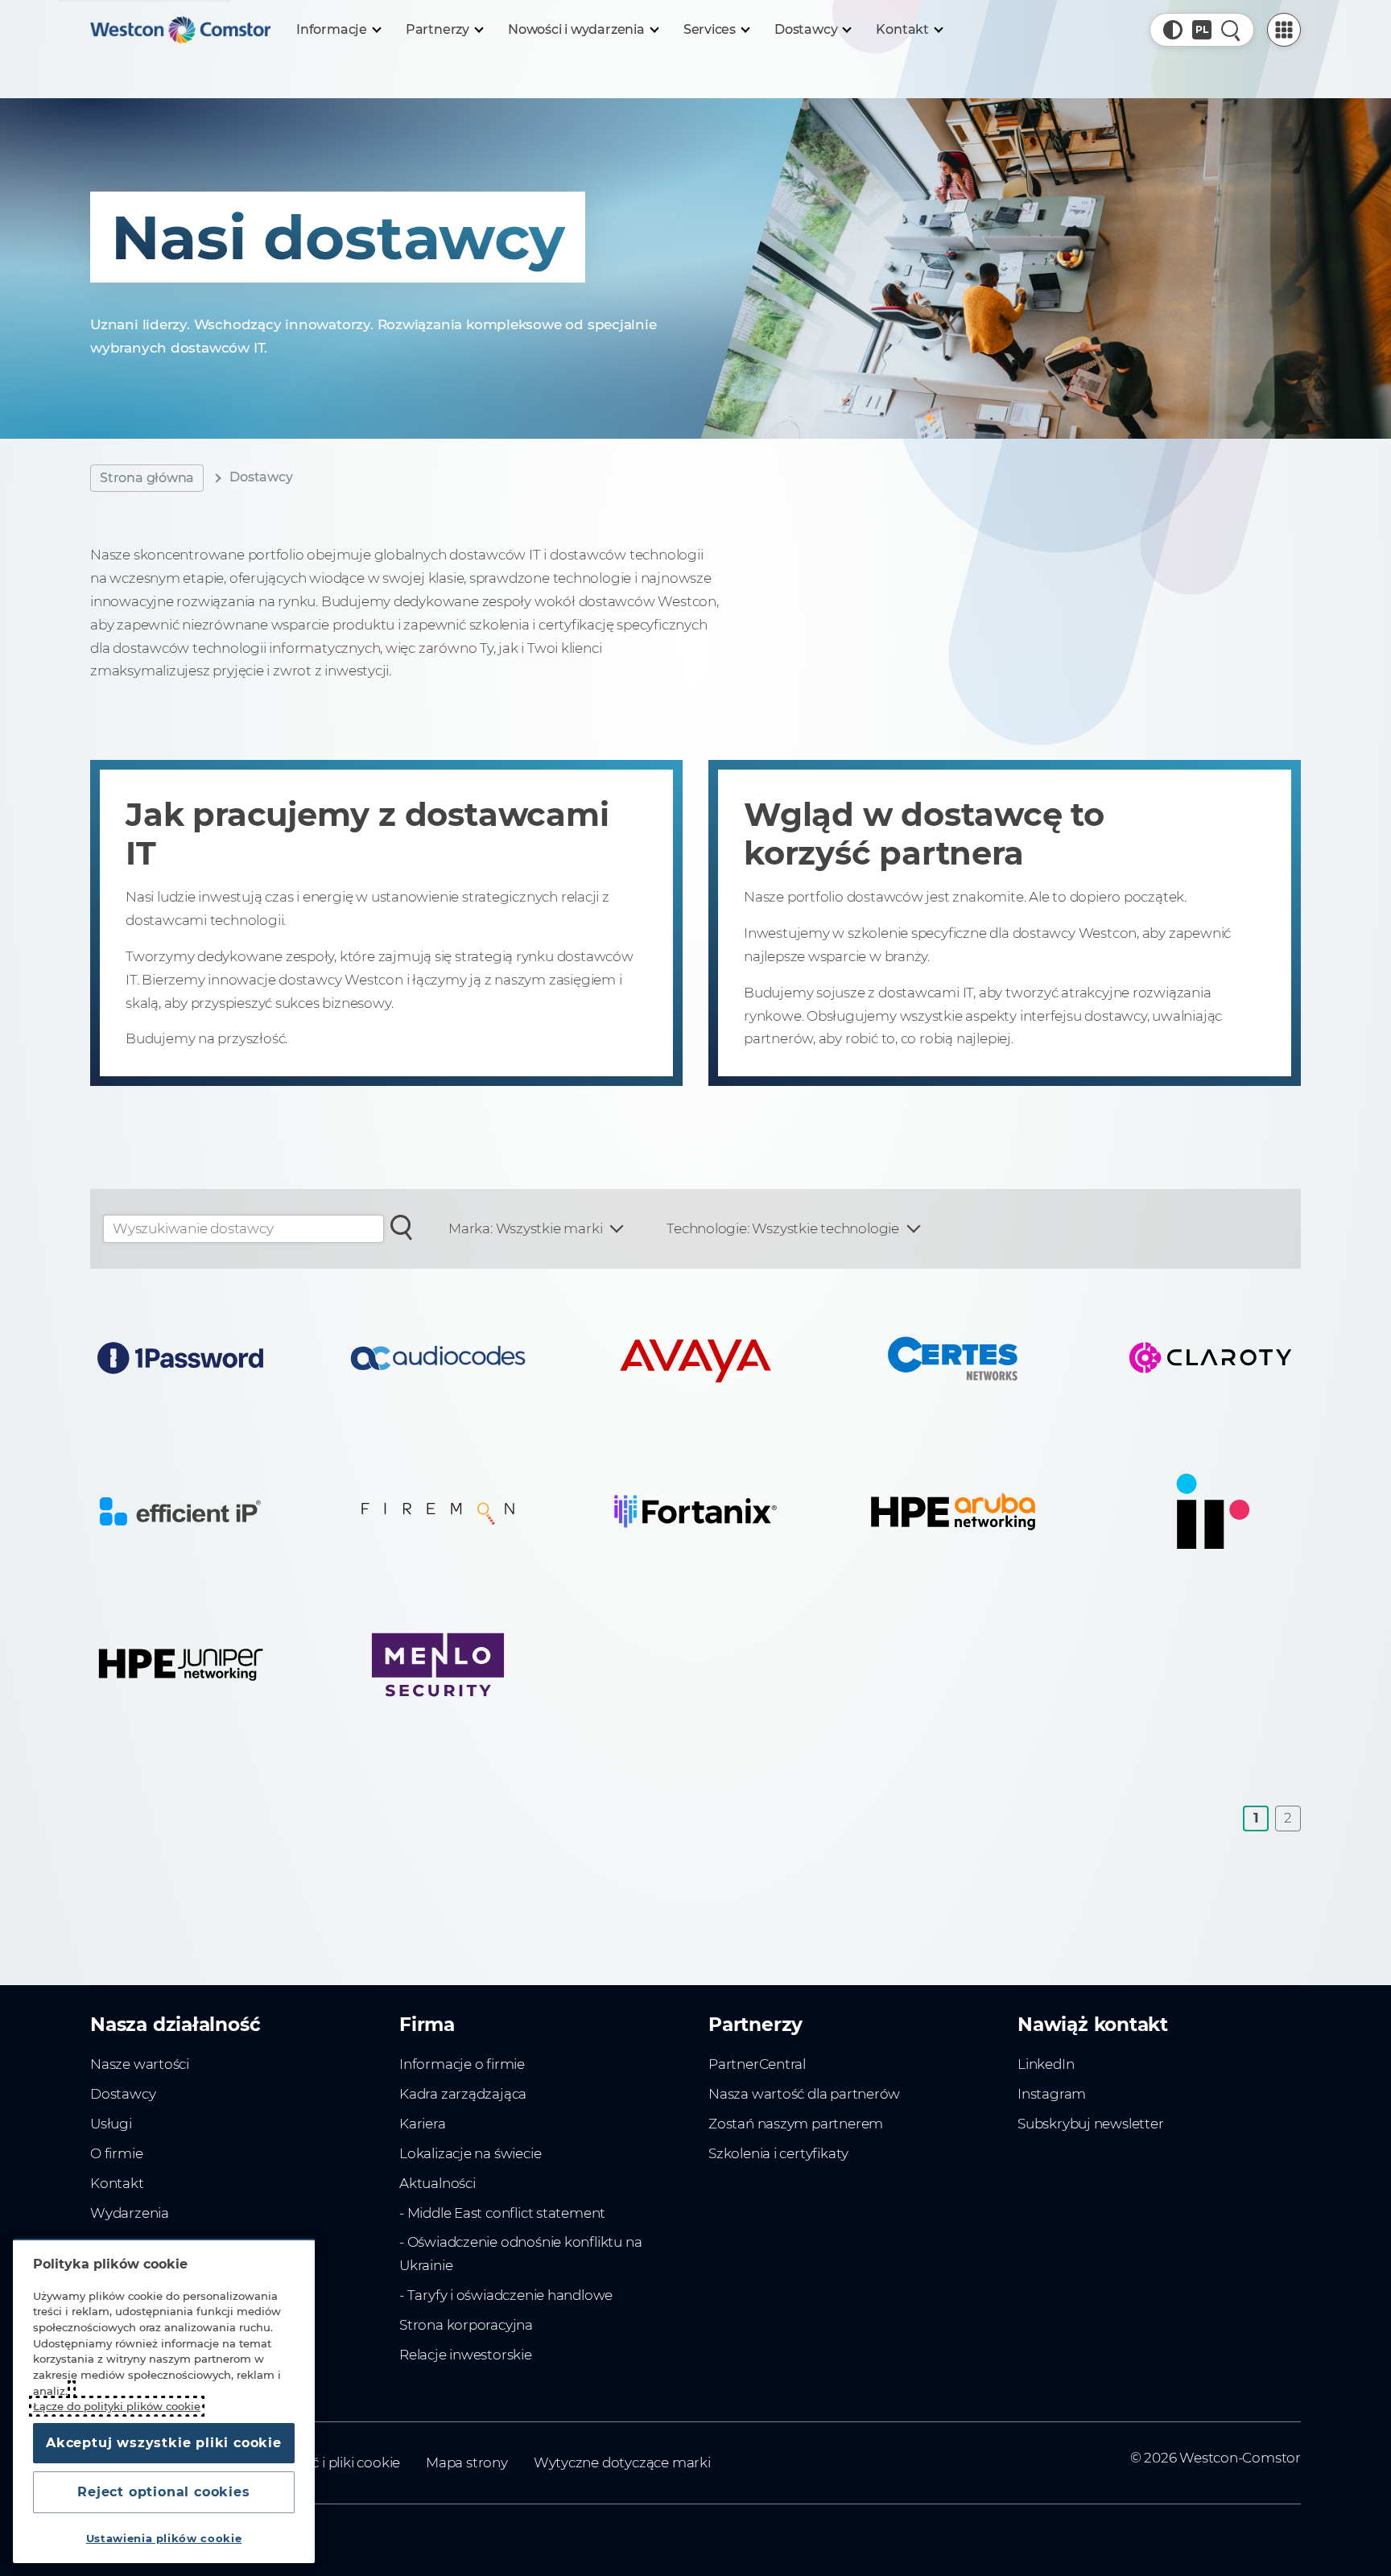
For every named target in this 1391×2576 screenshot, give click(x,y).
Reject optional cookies (163, 2492)
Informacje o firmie (462, 2064)
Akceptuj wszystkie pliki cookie (164, 2443)
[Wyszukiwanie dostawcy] (402, 1226)
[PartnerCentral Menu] (1284, 30)
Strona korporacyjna (466, 2325)
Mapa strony (467, 2462)
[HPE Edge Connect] (953, 1511)
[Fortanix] (695, 1511)
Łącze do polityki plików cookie (117, 2406)
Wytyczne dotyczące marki (622, 2462)
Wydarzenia (130, 2213)
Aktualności (438, 2183)
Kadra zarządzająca (463, 2094)
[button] (1173, 30)
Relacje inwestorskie (466, 2355)
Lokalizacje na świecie (470, 2153)
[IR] (1211, 1511)
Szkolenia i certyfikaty (778, 2153)
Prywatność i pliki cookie (320, 2462)
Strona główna (147, 478)
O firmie (116, 2153)
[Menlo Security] (438, 1665)
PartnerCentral (757, 2064)
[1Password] (180, 1358)
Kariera (423, 2124)
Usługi (111, 2124)
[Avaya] (695, 1358)
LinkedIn (1046, 2064)
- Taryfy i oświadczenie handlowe (506, 2295)
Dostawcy (123, 2094)
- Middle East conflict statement (502, 2213)
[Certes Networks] (953, 1358)
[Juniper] (180, 1665)
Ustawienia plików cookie (164, 2538)
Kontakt (117, 2183)
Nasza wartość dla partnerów (804, 2094)
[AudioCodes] (438, 1358)
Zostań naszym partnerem (796, 2124)
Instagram (1052, 2094)
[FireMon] (438, 1511)
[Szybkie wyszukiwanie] (1231, 30)
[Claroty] (1211, 1358)
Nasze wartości (140, 2064)
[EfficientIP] (180, 1511)
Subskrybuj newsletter (1091, 2124)
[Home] (180, 30)
